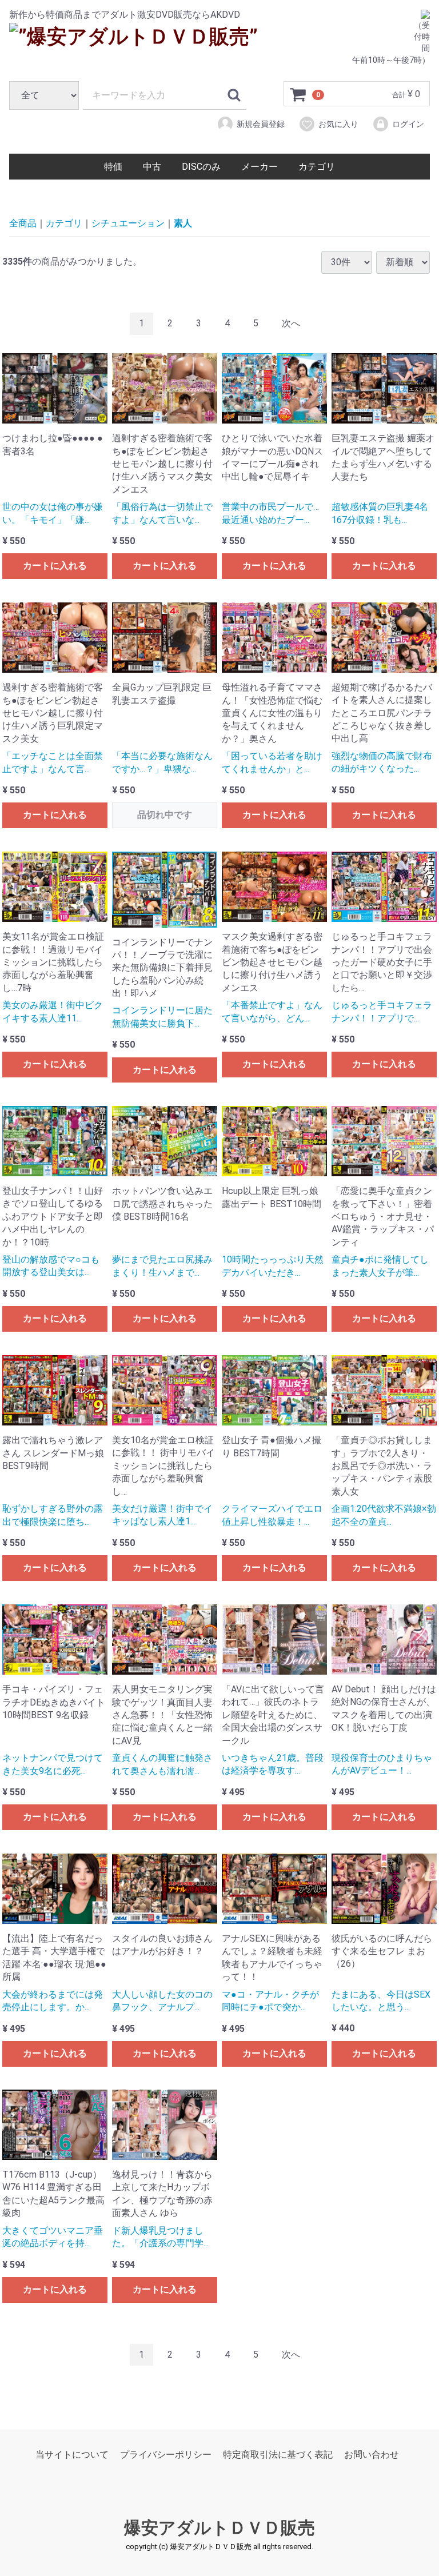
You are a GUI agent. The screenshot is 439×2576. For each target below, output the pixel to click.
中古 (152, 167)
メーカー (260, 167)
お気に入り (338, 124)
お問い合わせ (372, 2455)
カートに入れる (55, 566)
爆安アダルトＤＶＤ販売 (219, 2528)
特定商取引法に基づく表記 (278, 2455)
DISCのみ (201, 167)
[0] (298, 94)
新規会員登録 (261, 124)
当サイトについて (72, 2455)
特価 (113, 167)
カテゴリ (317, 167)
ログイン (408, 124)
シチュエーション (128, 223)
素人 (183, 223)
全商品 (23, 223)
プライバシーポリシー (166, 2455)
